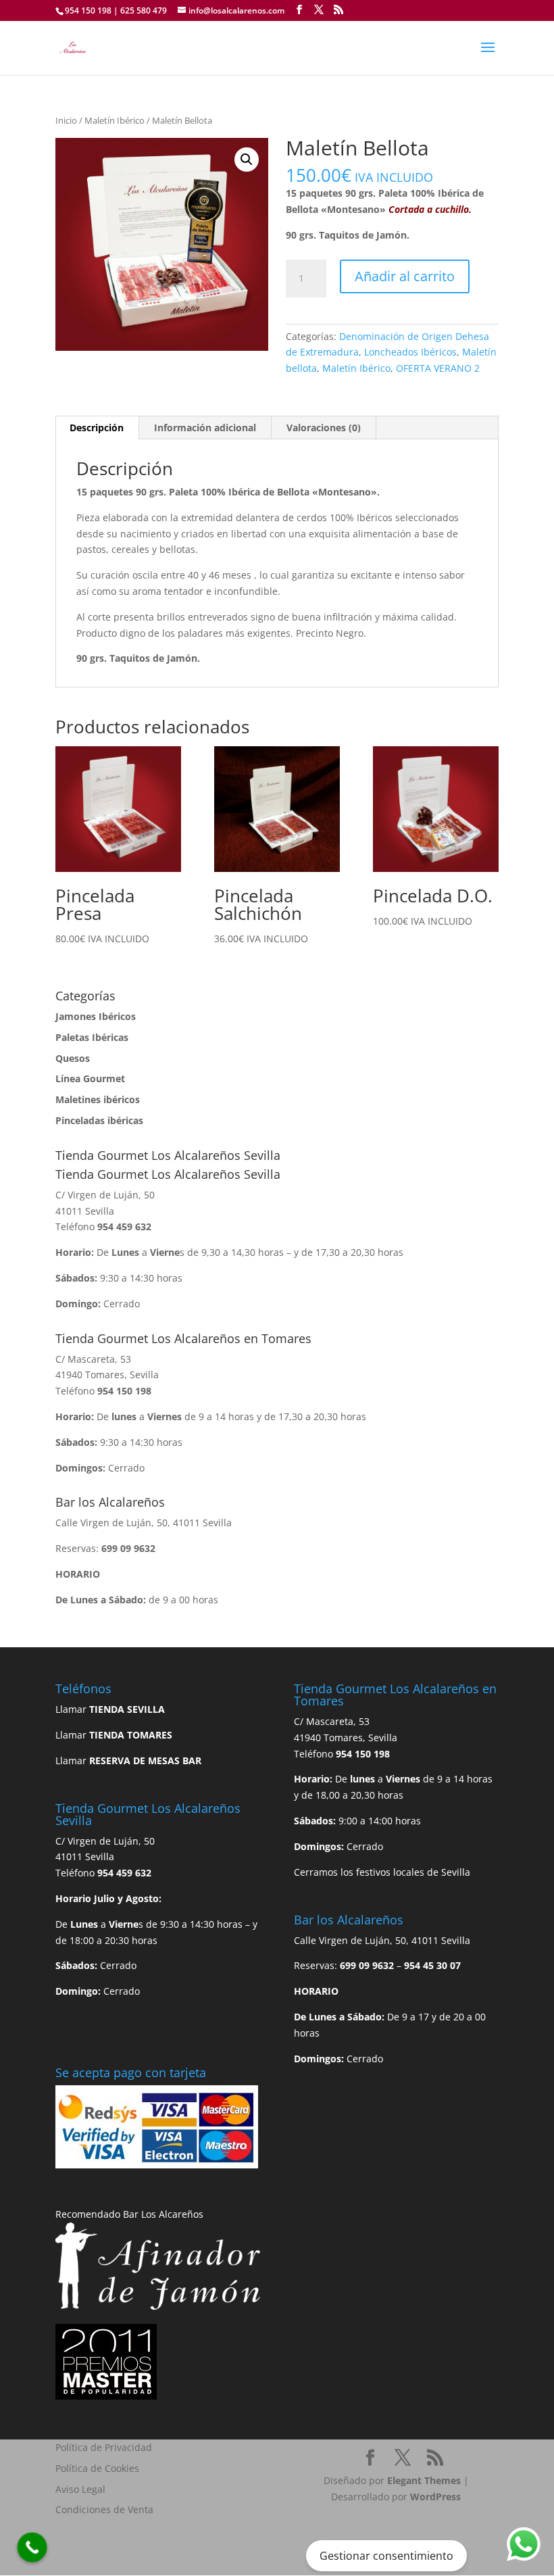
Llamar (110, 1709)
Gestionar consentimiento (386, 2556)
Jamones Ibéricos (96, 1016)
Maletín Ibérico (115, 120)
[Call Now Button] (32, 2548)
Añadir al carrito (405, 276)
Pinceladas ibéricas (99, 1120)
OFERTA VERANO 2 (438, 368)
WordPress (435, 2497)
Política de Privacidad (104, 2447)
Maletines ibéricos (98, 1099)
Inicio (66, 120)
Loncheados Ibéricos (410, 352)
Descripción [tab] (97, 428)
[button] (247, 160)
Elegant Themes (424, 2480)
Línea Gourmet (90, 1078)
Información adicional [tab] (205, 428)
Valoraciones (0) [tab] (324, 428)
